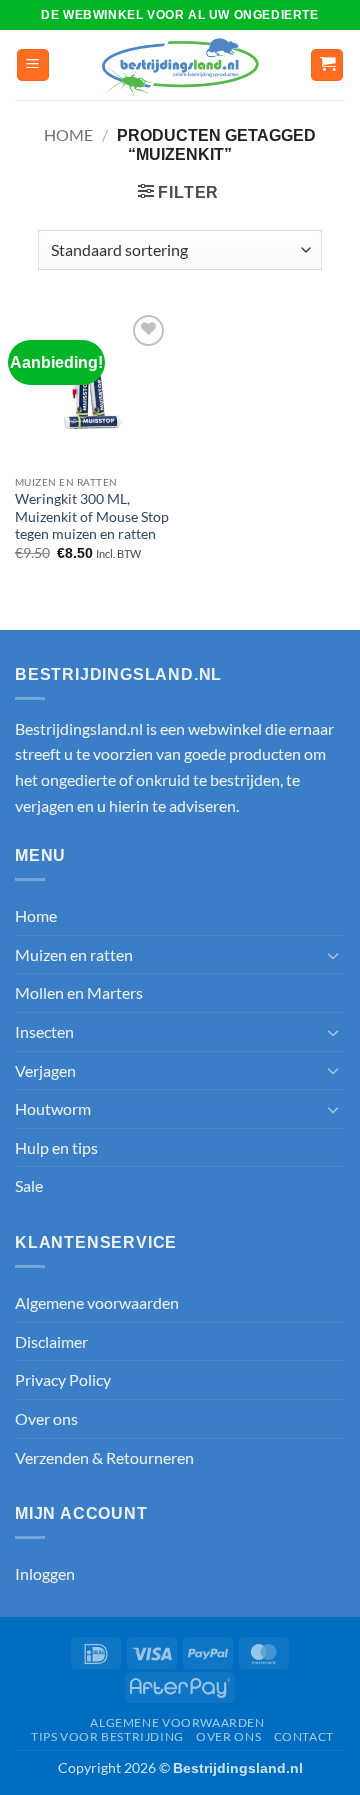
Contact (304, 1736)
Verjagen (45, 1070)
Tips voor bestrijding (107, 1736)
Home (68, 134)
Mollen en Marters (79, 992)
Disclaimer (51, 1341)
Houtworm (53, 1108)
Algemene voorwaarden (97, 1302)
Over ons (46, 1418)
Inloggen (45, 1573)
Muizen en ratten (74, 954)
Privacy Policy (63, 1379)
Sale (29, 1185)
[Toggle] (333, 955)
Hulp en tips (56, 1147)
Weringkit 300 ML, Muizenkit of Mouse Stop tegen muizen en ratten (92, 516)
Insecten (44, 1031)
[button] (33, 65)
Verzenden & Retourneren (104, 1457)
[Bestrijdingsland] (180, 65)
